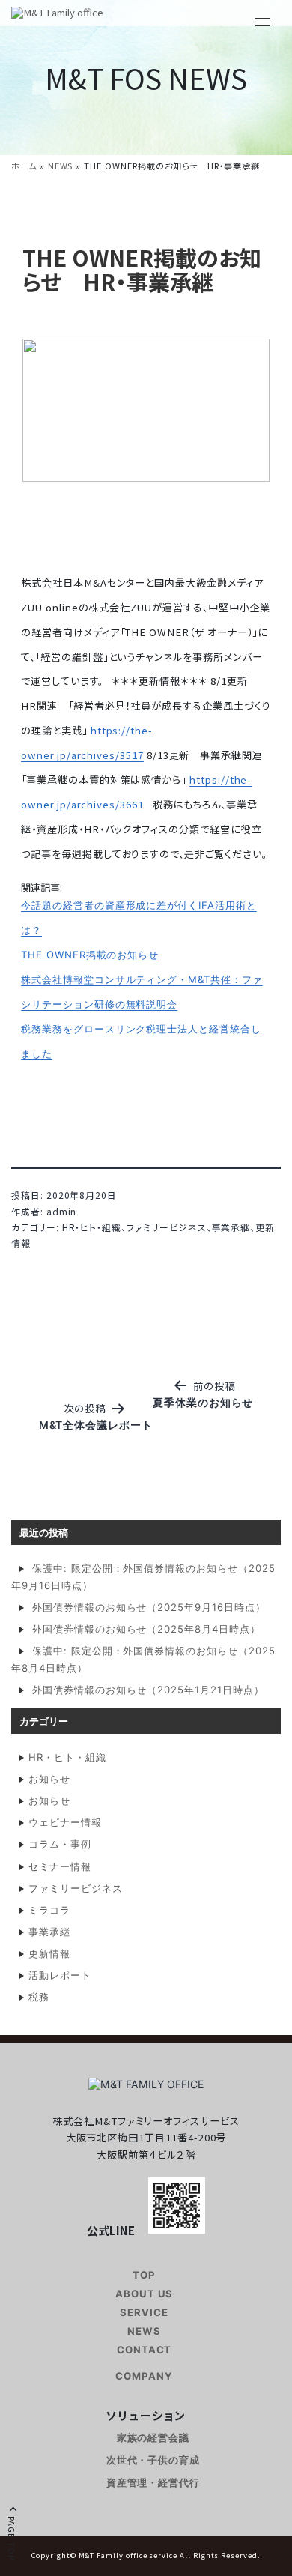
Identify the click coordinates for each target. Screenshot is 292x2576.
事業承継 (231, 1227)
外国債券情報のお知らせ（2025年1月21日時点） (148, 1690)
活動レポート (60, 1975)
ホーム (24, 166)
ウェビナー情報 (65, 1822)
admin (62, 1211)
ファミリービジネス (166, 1227)
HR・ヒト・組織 (92, 1227)
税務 (39, 1997)
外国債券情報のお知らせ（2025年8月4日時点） (146, 1629)
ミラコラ (49, 1910)
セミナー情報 (60, 1866)
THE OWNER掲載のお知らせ (90, 955)
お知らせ (49, 1779)
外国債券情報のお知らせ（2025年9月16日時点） (149, 1607)
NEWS (61, 166)
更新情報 (49, 1953)
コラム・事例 (60, 1844)
